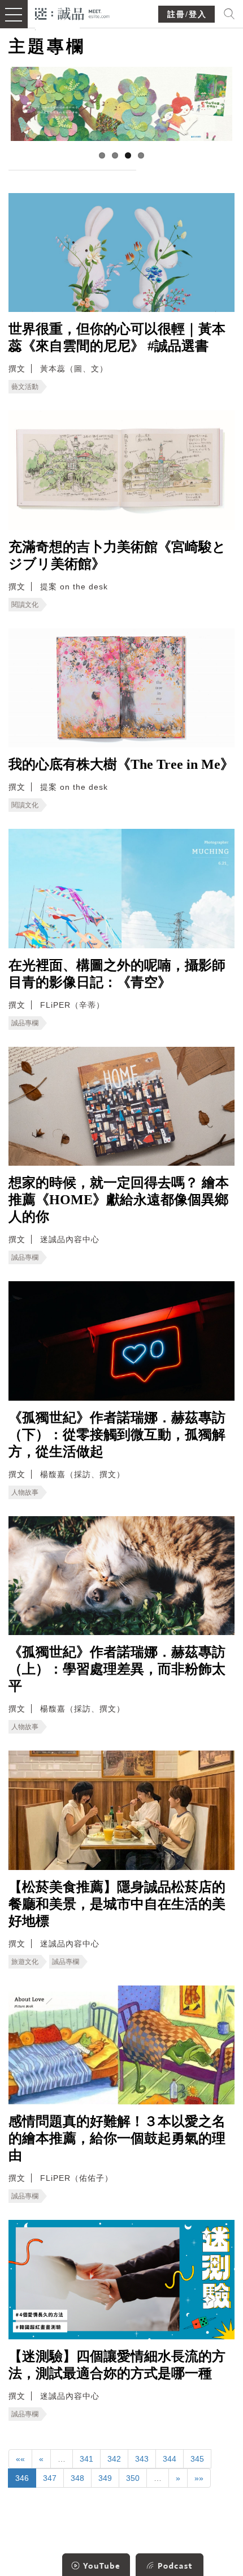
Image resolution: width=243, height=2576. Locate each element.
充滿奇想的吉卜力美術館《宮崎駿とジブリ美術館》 (117, 555)
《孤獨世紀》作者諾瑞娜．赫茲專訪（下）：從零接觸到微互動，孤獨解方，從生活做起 (117, 1435)
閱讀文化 (25, 605)
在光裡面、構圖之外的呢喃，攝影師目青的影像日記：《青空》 (117, 974)
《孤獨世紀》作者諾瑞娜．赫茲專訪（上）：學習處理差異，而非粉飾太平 (117, 1669)
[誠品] (73, 13)
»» (199, 2478)
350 (133, 2478)
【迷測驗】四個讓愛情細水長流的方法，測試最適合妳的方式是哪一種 (117, 2365)
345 (197, 2459)
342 (114, 2459)
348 (77, 2478)
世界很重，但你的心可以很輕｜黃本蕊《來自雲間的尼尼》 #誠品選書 (117, 337)
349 (105, 2478)
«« (20, 2459)
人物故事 (25, 1492)
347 (50, 2478)
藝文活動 (25, 387)
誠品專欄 (25, 1023)
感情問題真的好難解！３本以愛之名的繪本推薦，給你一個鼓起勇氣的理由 (117, 2138)
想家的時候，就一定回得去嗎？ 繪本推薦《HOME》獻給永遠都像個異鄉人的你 (119, 1200)
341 (86, 2459)
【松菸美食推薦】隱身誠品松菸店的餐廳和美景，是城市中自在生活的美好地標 (117, 1904)
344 (170, 2459)
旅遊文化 (25, 1962)
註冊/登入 (187, 14)
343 (142, 2459)
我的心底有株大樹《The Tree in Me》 (121, 764)
